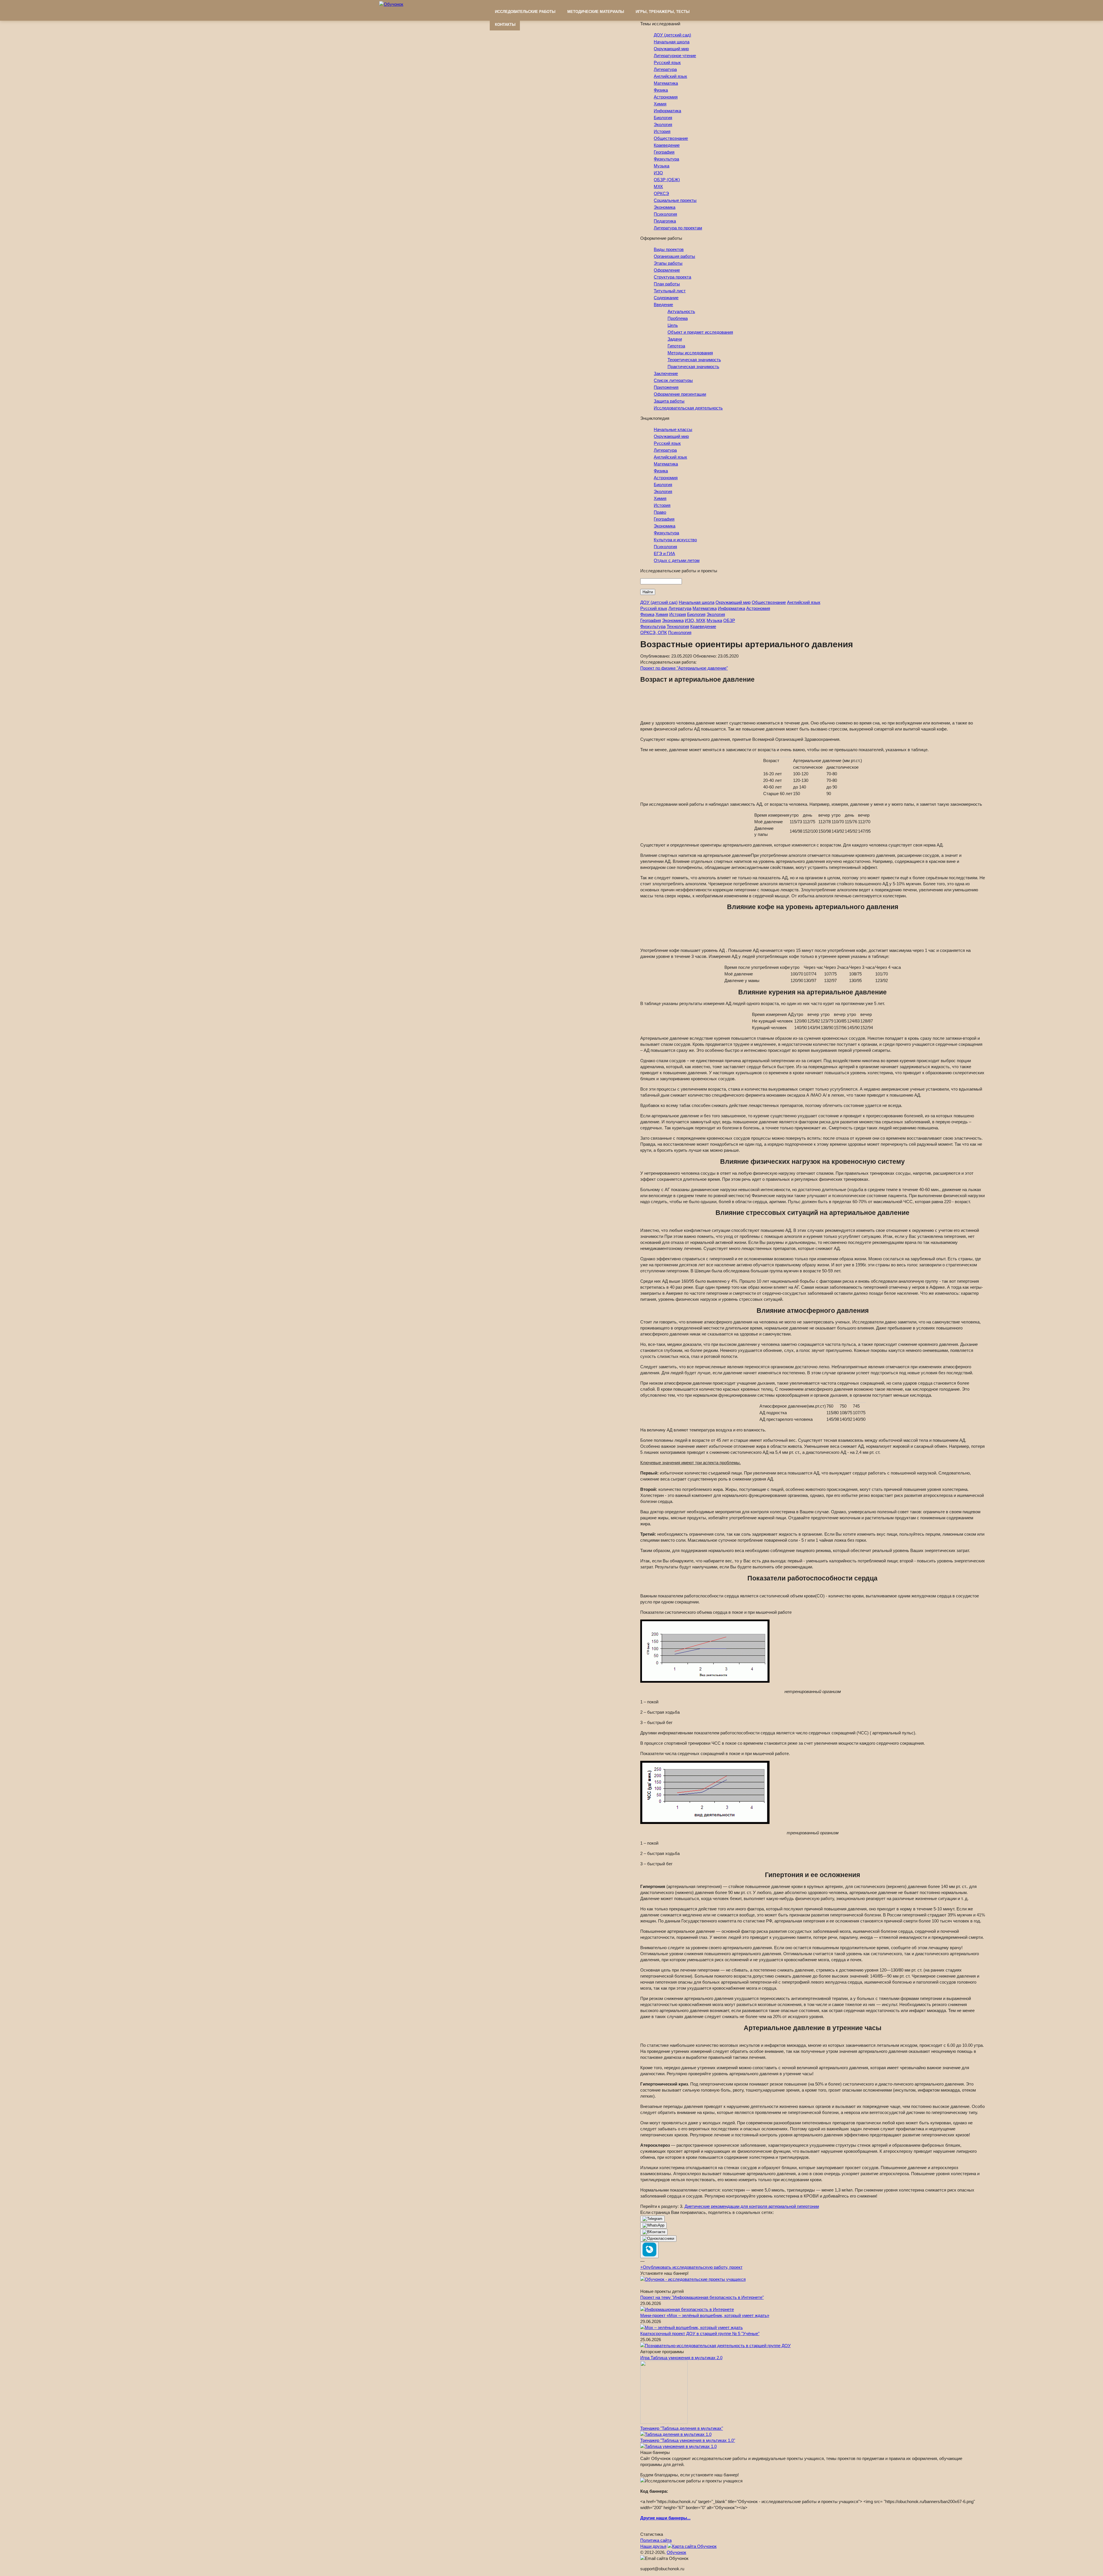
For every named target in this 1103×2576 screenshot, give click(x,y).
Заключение (666, 373)
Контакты (505, 25)
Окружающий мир (671, 49)
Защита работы (669, 401)
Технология (678, 626)
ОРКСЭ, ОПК (654, 632)
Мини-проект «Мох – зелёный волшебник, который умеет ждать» (705, 2315)
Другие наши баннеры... (665, 2518)
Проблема (678, 318)
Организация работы (674, 256)
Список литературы (673, 380)
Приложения (666, 387)
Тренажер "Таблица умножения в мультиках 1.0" (688, 2440)
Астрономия (666, 97)
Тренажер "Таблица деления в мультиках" (682, 2428)
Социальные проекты (675, 200)
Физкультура (666, 159)
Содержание (666, 298)
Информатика (667, 111)
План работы (667, 284)
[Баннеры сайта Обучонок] (693, 2279)
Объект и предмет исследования (700, 332)
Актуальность (681, 311)
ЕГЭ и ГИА (664, 553)
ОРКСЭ (661, 193)
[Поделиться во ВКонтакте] (654, 2232)
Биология (663, 118)
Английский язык (670, 76)
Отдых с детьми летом (677, 560)
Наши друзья (653, 2546)
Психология (665, 214)
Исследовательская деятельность (688, 408)
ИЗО (658, 173)
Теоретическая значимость (694, 360)
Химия (660, 104)
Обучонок (676, 2552)
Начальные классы (673, 429)
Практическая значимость (693, 367)
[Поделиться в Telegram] (652, 2219)
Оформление (667, 270)
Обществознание (671, 138)
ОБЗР (729, 620)
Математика (666, 83)
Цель (673, 325)
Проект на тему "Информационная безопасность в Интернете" (702, 2297)
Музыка (662, 166)
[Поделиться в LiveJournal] (649, 2250)
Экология (663, 124)
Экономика (665, 207)
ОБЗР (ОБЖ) (667, 180)
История (662, 131)
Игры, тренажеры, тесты (663, 12)
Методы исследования (690, 353)
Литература (665, 69)
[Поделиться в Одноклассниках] (658, 2239)
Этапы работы (668, 263)
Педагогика (665, 221)
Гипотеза (676, 346)
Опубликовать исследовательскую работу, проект (691, 2267)
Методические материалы (596, 12)
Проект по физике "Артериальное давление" (684, 668)
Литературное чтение (675, 56)
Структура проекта (672, 277)
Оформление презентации (680, 394)
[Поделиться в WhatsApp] (653, 2225)
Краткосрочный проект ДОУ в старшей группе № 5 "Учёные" (700, 2334)
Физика (661, 90)
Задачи (675, 339)
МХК (658, 187)
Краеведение (667, 145)
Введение (663, 305)
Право (660, 512)
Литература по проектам (678, 228)
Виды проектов (669, 249)
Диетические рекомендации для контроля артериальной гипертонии (752, 2206)
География (664, 152)
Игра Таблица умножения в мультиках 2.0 (681, 2358)
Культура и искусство (675, 540)
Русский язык (667, 62)
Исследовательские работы (525, 12)
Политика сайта (656, 2540)
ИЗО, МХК (695, 620)
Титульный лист (670, 291)
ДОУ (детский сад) (672, 35)
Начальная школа (672, 42)
